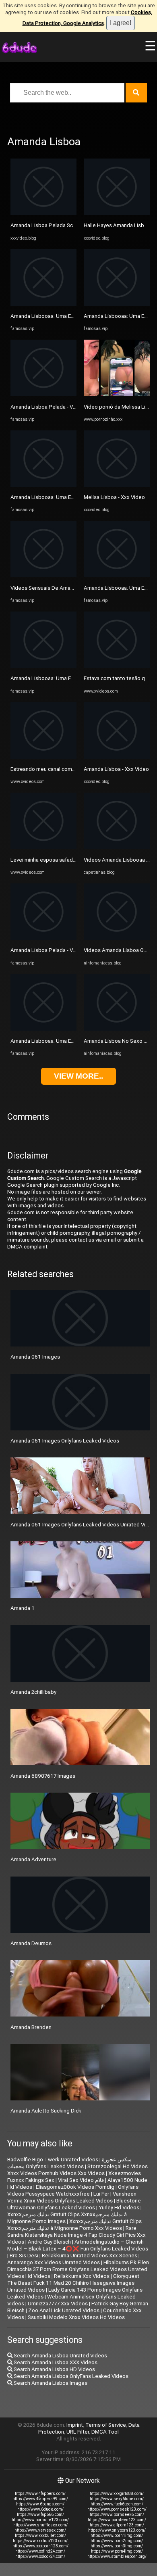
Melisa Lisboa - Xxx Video (114, 497)
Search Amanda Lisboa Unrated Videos (60, 2356)
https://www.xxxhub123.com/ (40, 2541)
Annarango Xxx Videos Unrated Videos (54, 2262)
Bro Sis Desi (24, 2256)
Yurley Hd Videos (119, 2208)
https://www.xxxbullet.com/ (40, 2535)
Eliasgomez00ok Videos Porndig (75, 2187)
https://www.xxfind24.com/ (40, 2551)
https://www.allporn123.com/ (117, 2525)
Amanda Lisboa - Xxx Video (116, 769)
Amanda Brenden (31, 2027)
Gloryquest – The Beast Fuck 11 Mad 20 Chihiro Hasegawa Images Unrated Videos (76, 2283)
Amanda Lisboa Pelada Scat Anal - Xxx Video (64, 225)
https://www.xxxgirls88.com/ (117, 2494)
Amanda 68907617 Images (43, 1776)
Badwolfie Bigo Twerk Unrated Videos (53, 2160)
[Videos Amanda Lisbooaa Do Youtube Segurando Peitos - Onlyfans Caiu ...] (117, 847)
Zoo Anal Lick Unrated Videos (64, 2310)
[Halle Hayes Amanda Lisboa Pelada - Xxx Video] (117, 213)
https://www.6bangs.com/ (40, 2504)
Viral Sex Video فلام (81, 2180)
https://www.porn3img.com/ (117, 2546)
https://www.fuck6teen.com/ (117, 2504)
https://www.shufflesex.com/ (40, 2525)
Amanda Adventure (33, 1859)
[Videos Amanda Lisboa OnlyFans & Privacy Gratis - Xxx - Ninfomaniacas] (117, 938)
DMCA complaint (27, 1247)
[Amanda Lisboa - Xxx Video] (117, 757)
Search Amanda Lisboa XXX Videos (55, 2362)
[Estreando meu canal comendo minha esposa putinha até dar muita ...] (43, 757)
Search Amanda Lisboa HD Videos (54, 2369)
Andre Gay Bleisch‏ (49, 2242)
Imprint (75, 2425)
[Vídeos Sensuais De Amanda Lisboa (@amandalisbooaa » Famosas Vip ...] (43, 575)
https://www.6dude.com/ (40, 2509)
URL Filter (78, 2432)
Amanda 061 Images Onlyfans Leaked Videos (65, 1441)
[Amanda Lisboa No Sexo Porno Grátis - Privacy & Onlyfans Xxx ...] (117, 1029)
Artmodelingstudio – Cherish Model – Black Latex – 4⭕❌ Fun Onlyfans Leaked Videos (78, 2245)
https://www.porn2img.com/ (117, 2541)
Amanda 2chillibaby (33, 1692)
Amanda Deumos (31, 1943)
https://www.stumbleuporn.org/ (117, 2556)
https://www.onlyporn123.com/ (117, 2530)
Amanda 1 (23, 1608)
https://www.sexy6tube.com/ (117, 2499)
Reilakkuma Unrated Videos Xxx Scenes (90, 2256)
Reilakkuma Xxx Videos (82, 2276)
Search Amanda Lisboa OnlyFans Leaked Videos (70, 2376)
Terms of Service (106, 2425)
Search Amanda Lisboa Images (50, 2383)
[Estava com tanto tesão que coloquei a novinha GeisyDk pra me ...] (117, 666)
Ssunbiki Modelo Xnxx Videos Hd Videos (76, 2317)
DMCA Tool (105, 2432)
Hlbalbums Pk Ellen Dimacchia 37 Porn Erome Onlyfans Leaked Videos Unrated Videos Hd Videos (78, 2269)
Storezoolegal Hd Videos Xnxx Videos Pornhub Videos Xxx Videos (77, 2170)
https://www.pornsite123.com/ (40, 2520)
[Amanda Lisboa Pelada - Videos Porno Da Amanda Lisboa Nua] (43, 394)
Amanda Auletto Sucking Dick (46, 2111)
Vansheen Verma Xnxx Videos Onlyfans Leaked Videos (72, 2197)
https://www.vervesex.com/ (40, 2530)
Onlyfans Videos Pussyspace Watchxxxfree (73, 2190)
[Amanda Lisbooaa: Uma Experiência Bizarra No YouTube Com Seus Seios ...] (43, 304)
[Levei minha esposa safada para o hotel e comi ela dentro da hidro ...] (43, 847)
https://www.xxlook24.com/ (40, 2556)
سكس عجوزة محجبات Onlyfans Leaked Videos (69, 2163)
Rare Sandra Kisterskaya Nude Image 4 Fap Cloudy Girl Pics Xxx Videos (76, 2235)
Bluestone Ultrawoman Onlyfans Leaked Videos (74, 2204)
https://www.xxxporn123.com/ (40, 2546)
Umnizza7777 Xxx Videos (58, 2304)
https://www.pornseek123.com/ (117, 2509)
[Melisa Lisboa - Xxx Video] (117, 485)
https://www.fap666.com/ (40, 2514)
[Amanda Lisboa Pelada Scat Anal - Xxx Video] (43, 213)
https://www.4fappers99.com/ (40, 2499)
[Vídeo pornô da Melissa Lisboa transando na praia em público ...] (117, 394)
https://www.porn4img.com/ (117, 2551)
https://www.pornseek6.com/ (117, 2514)
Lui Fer (101, 2194)
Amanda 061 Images (35, 1357)
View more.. (78, 1076)
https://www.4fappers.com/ (40, 2494)
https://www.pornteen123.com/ (117, 2520)
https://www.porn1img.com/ (117, 2535)
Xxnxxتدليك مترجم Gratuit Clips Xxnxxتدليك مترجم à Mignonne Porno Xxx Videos (74, 2225)
